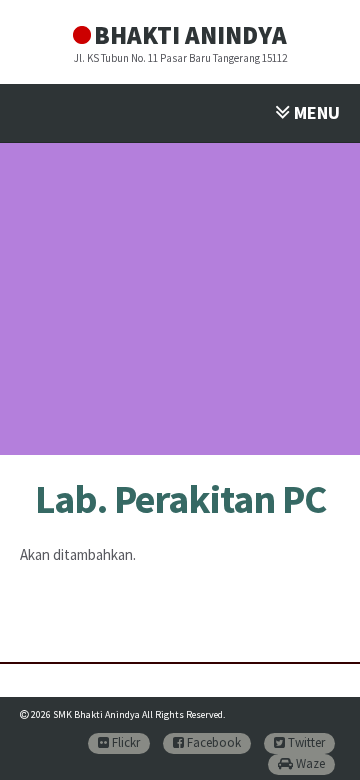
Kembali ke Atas (320, 747)
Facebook (212, 742)
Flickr (124, 742)
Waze (309, 763)
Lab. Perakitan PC (180, 499)
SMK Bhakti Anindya (96, 714)
